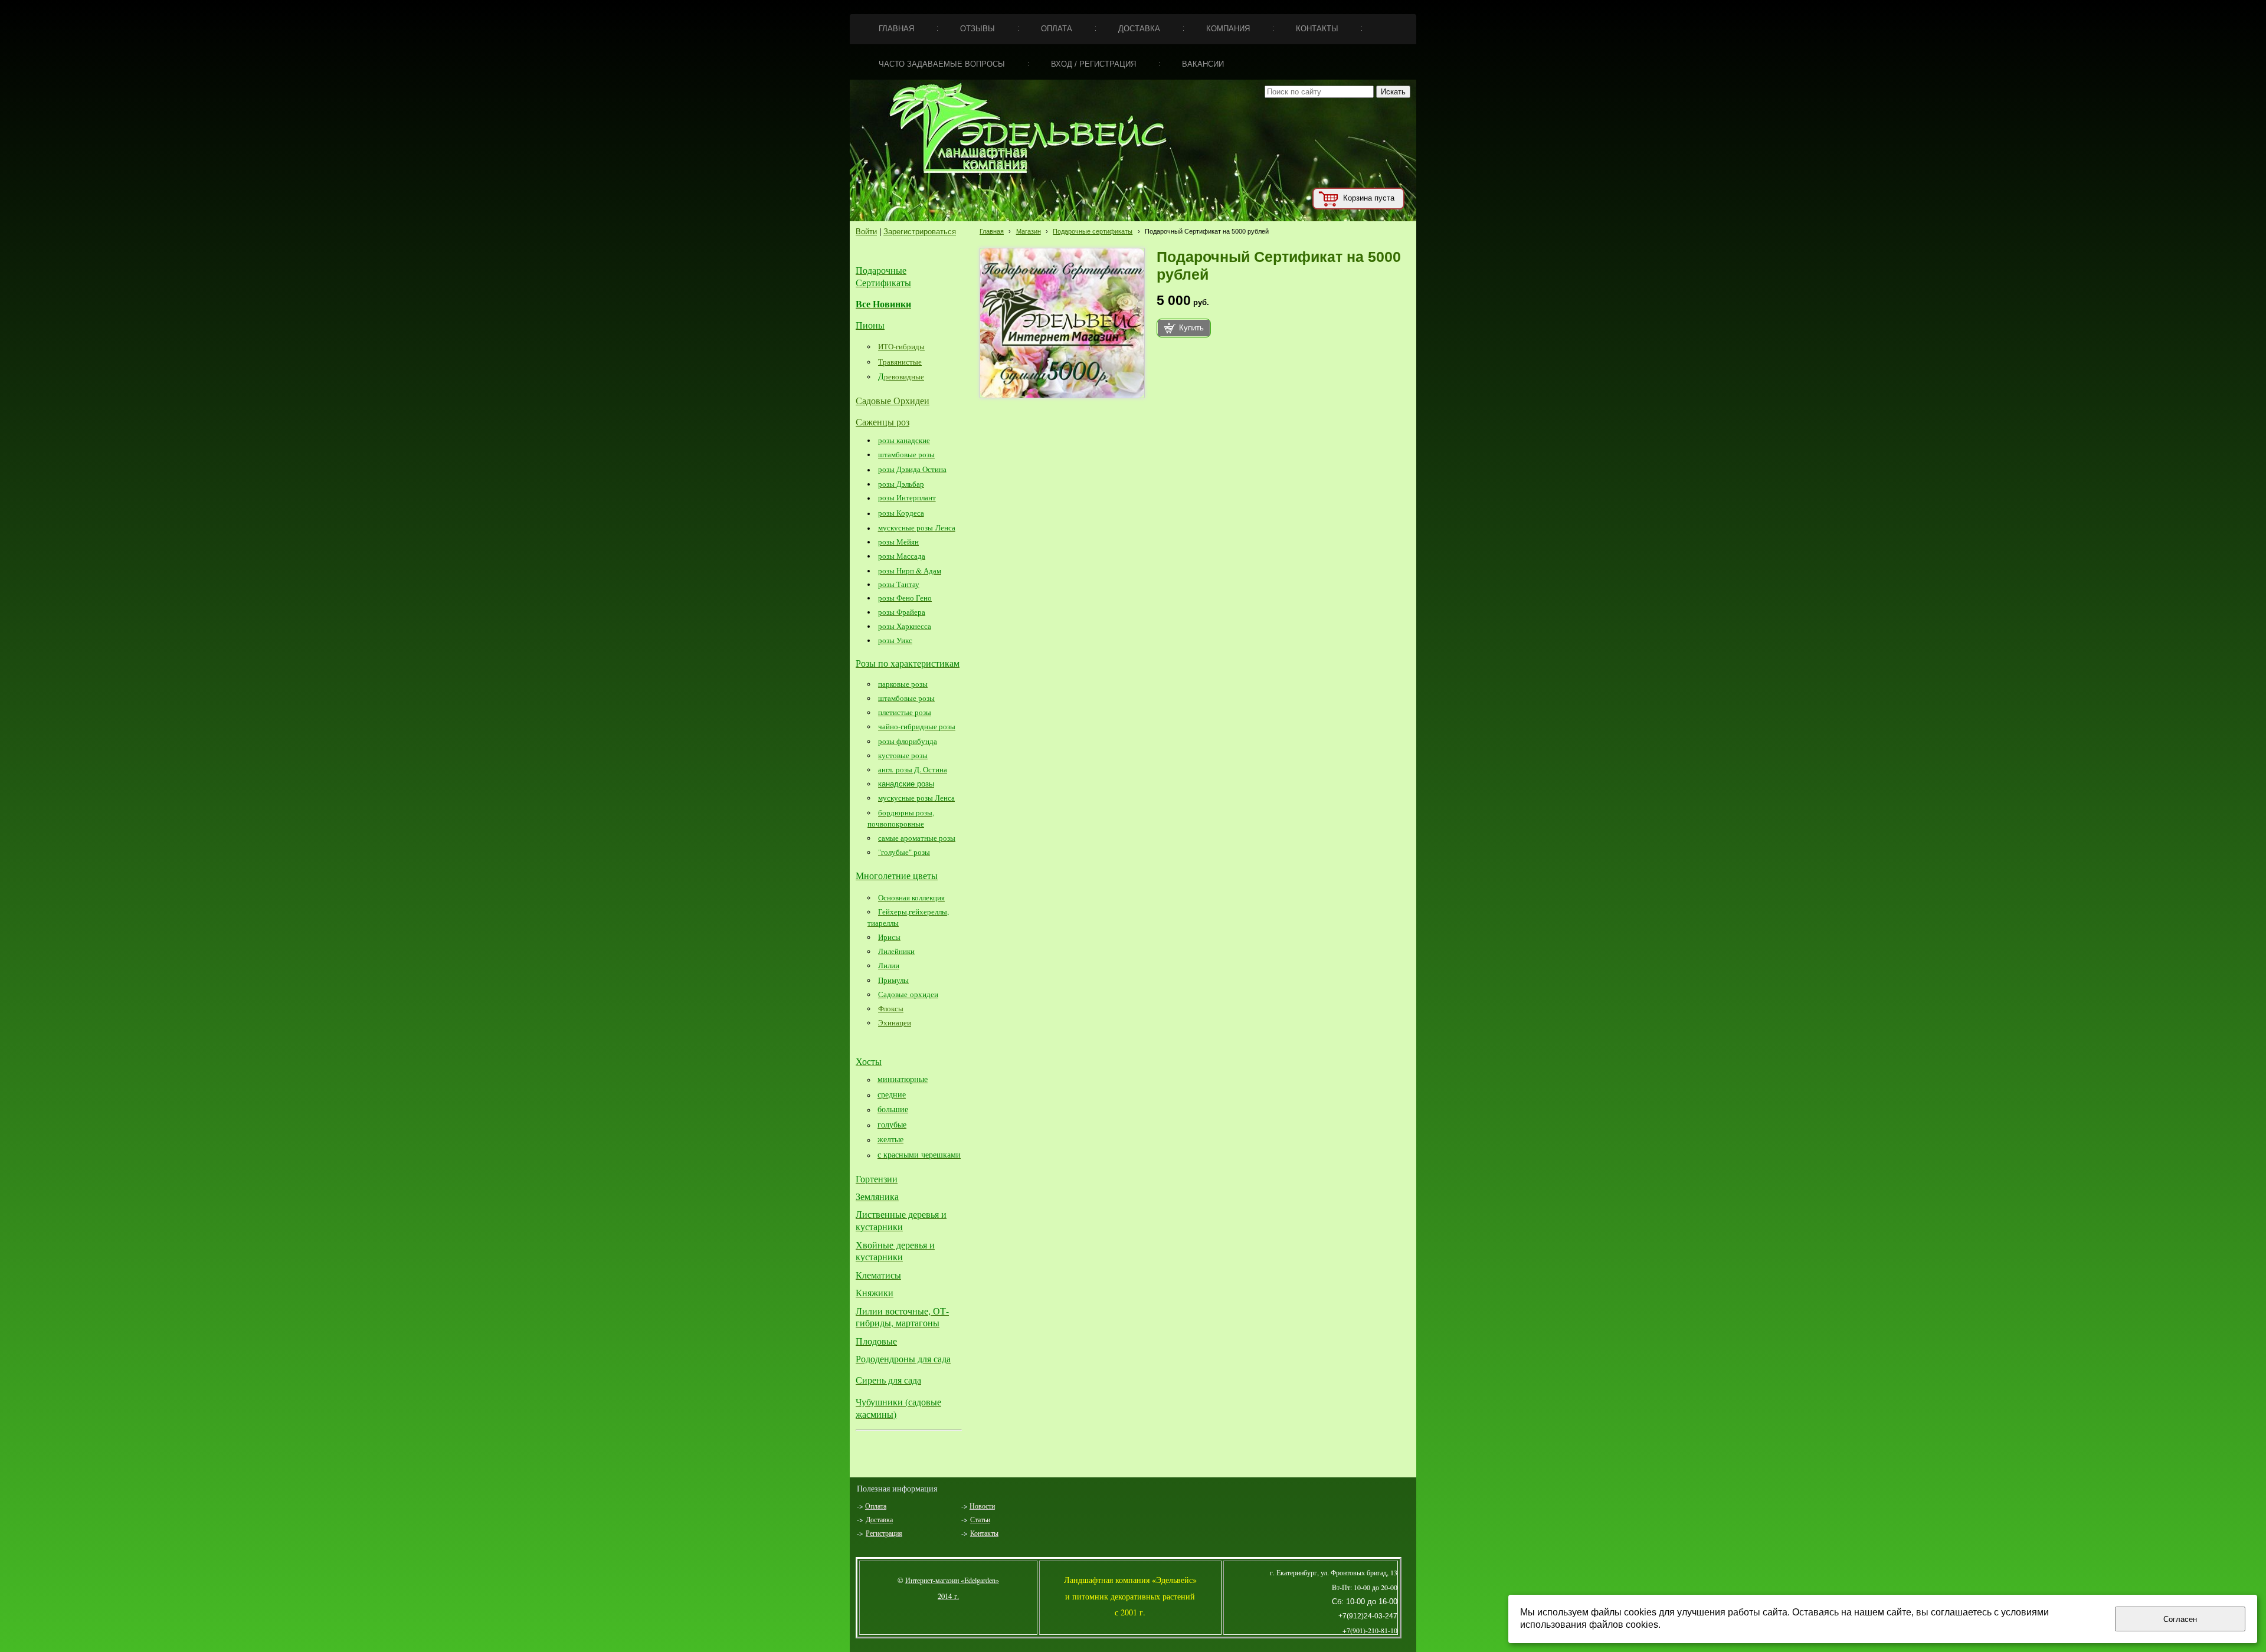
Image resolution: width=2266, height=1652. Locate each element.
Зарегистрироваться (920, 232)
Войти (866, 232)
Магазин (1029, 231)
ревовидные (904, 376)
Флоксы (891, 1008)
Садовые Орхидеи (893, 400)
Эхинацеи (895, 1022)
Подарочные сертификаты (1093, 231)
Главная (992, 231)
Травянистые (900, 362)
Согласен (2180, 1619)
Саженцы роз (883, 422)
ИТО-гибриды (901, 346)
